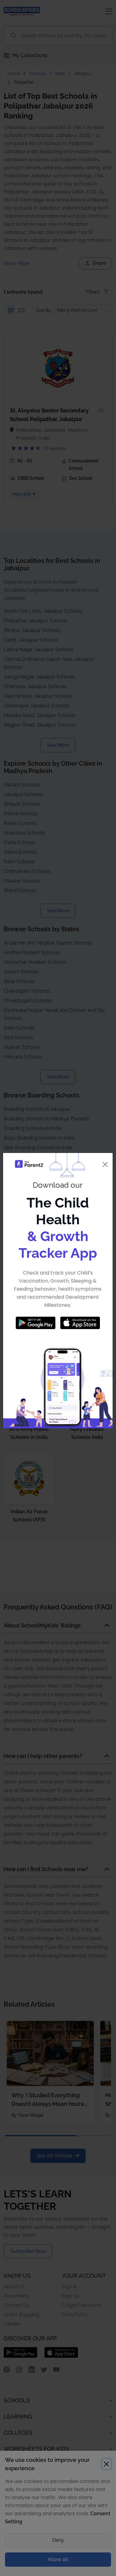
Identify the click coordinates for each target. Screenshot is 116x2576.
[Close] (105, 1164)
